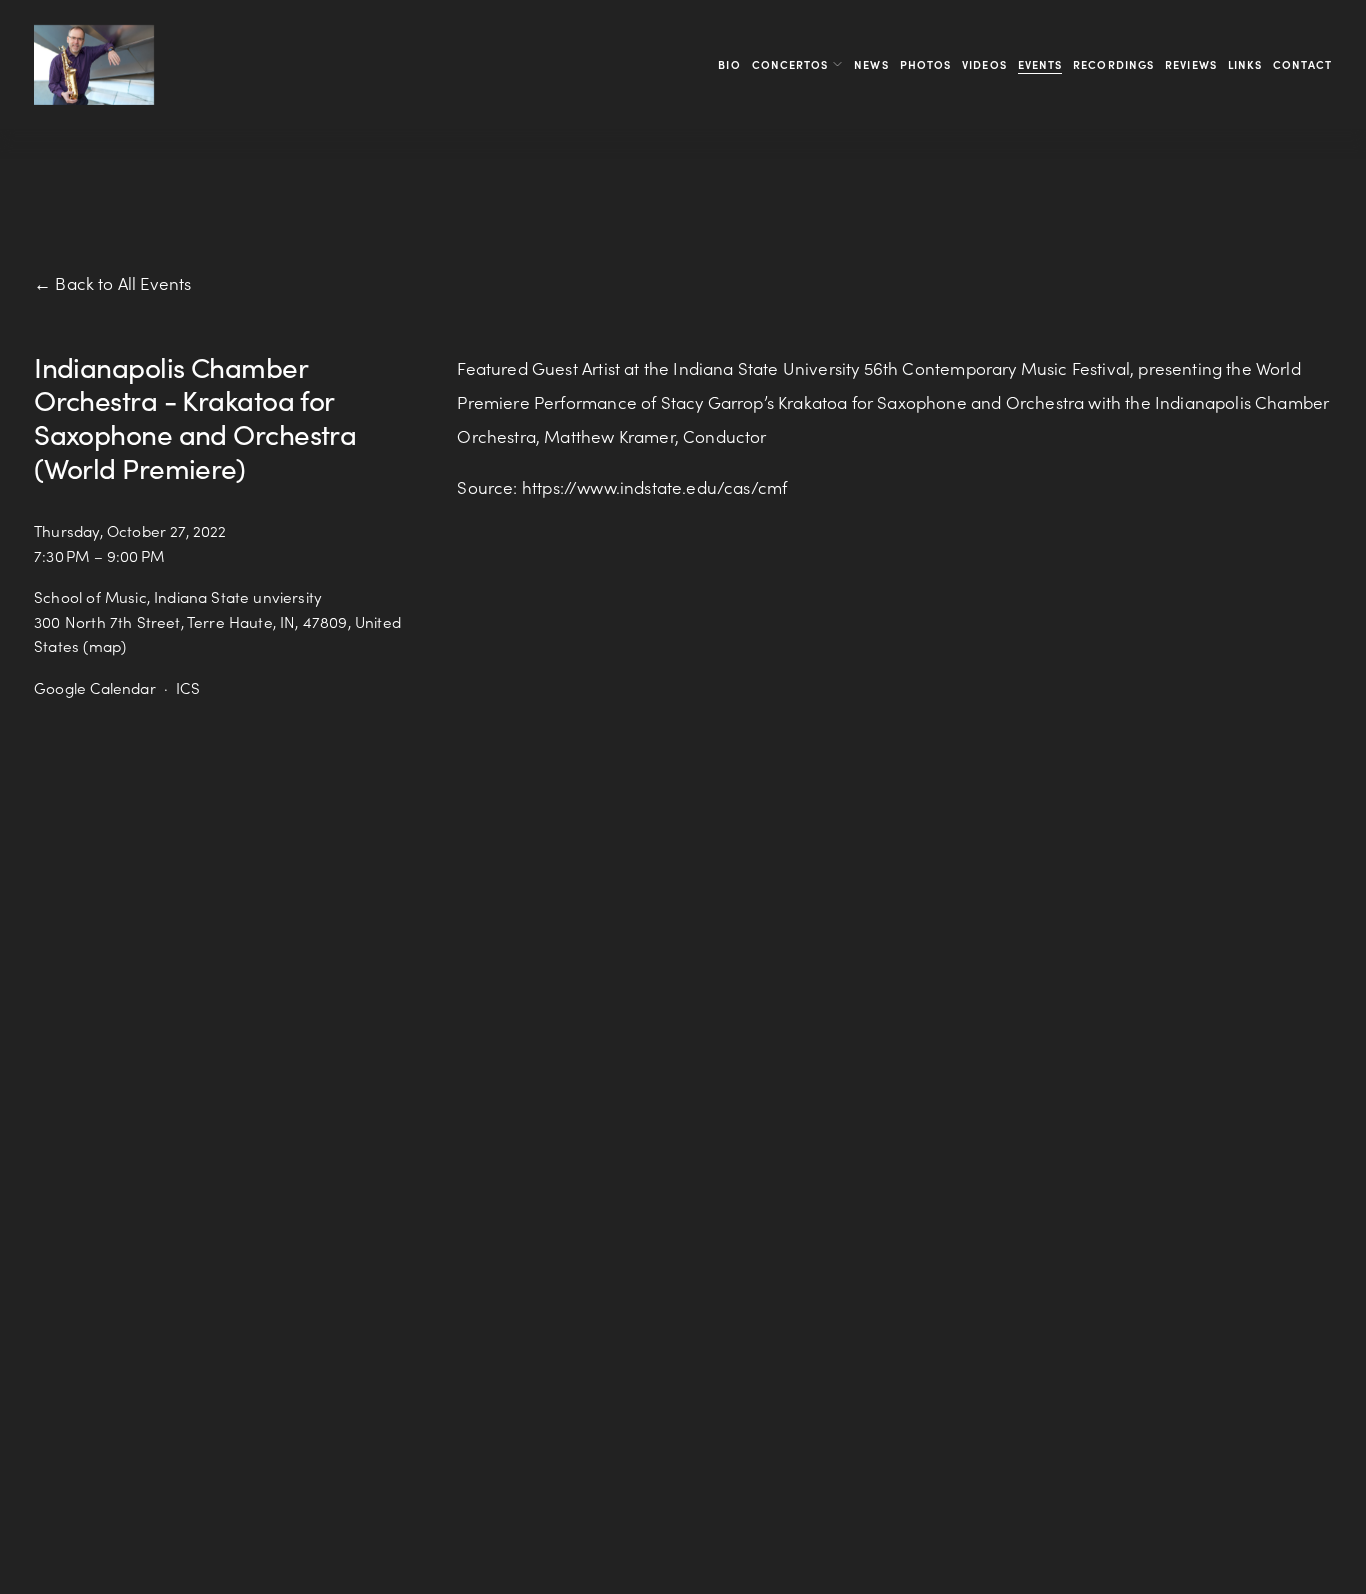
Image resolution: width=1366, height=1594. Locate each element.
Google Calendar (95, 688)
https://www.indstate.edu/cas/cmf (654, 487)
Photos (926, 64)
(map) (104, 646)
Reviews (1191, 64)
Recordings (1113, 64)
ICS (188, 688)
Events (1040, 64)
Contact (1302, 64)
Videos (984, 64)
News (871, 64)
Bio (729, 64)
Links (1245, 64)
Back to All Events (123, 283)
